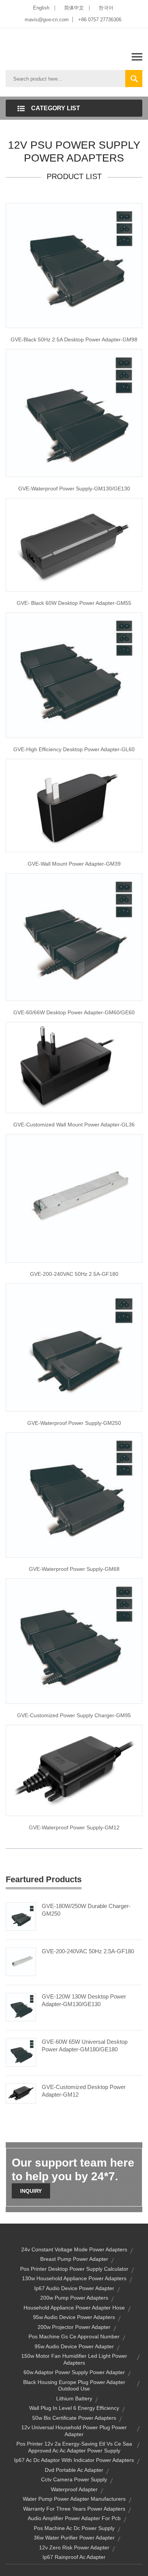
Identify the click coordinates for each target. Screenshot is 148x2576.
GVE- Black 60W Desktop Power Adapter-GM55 (74, 603)
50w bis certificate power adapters (74, 2418)
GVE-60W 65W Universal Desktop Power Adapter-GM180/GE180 (85, 2045)
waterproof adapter (74, 2489)
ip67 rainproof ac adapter (74, 2557)
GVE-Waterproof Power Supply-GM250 (74, 1423)
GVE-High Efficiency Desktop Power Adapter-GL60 (74, 749)
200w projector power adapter (74, 2327)
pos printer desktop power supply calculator (74, 2269)
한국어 (106, 8)
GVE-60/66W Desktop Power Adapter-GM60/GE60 (74, 1012)
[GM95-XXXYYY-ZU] (74, 1641)
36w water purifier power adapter (74, 2538)
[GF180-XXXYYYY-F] (74, 1198)
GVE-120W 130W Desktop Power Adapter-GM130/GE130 (84, 2000)
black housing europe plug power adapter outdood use (74, 2386)
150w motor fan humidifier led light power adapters (74, 2359)
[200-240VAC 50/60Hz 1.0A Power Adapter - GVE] (74, 1067)
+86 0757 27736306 (100, 20)
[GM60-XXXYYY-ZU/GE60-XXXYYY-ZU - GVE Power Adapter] (74, 936)
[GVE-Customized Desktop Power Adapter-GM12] (21, 2093)
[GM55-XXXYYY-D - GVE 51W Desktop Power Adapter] (74, 544)
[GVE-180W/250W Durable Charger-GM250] (21, 1916)
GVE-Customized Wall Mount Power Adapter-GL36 (74, 1125)
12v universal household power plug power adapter (74, 2431)
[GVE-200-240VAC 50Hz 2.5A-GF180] (21, 1961)
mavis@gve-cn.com (47, 20)
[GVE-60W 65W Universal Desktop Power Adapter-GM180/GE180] (21, 2052)
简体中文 (74, 8)
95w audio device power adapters (74, 2317)
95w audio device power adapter (74, 2346)
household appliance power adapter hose (74, 2308)
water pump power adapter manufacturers (74, 2499)
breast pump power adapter (74, 2259)
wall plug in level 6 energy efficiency (74, 2408)
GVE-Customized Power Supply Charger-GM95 (74, 1715)
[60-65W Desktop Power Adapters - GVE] (74, 675)
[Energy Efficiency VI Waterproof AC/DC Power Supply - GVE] (74, 1494)
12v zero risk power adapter (74, 2547)
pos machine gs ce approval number (74, 2336)
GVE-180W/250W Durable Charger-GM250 (86, 1910)
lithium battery (74, 2398)
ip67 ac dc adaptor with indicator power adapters (74, 2460)
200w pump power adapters (74, 2298)
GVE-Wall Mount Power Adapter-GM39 (74, 864)
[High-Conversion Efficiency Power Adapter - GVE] (74, 805)
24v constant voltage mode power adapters (74, 2249)
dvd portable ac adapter (74, 2470)
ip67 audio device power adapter (74, 2288)
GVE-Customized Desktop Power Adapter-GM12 (84, 2091)
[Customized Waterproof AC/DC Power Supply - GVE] (74, 1347)
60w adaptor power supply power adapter (74, 2372)
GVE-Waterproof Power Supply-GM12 (74, 1827)
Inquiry (31, 2191)
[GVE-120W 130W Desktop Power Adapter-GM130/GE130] (21, 2007)
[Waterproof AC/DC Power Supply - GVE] (74, 1770)
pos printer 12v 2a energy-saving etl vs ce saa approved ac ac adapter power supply (74, 2447)
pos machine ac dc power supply (74, 2528)
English (41, 8)
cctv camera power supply (74, 2479)
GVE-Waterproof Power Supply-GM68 (74, 1569)
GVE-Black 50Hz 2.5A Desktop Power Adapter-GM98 (74, 339)
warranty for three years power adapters (74, 2509)
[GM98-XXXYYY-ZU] (74, 265)
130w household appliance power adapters (74, 2278)
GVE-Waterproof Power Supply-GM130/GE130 (74, 489)
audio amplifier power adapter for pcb (74, 2518)
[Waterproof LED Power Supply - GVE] (74, 413)
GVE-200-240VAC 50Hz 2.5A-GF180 (74, 1274)
